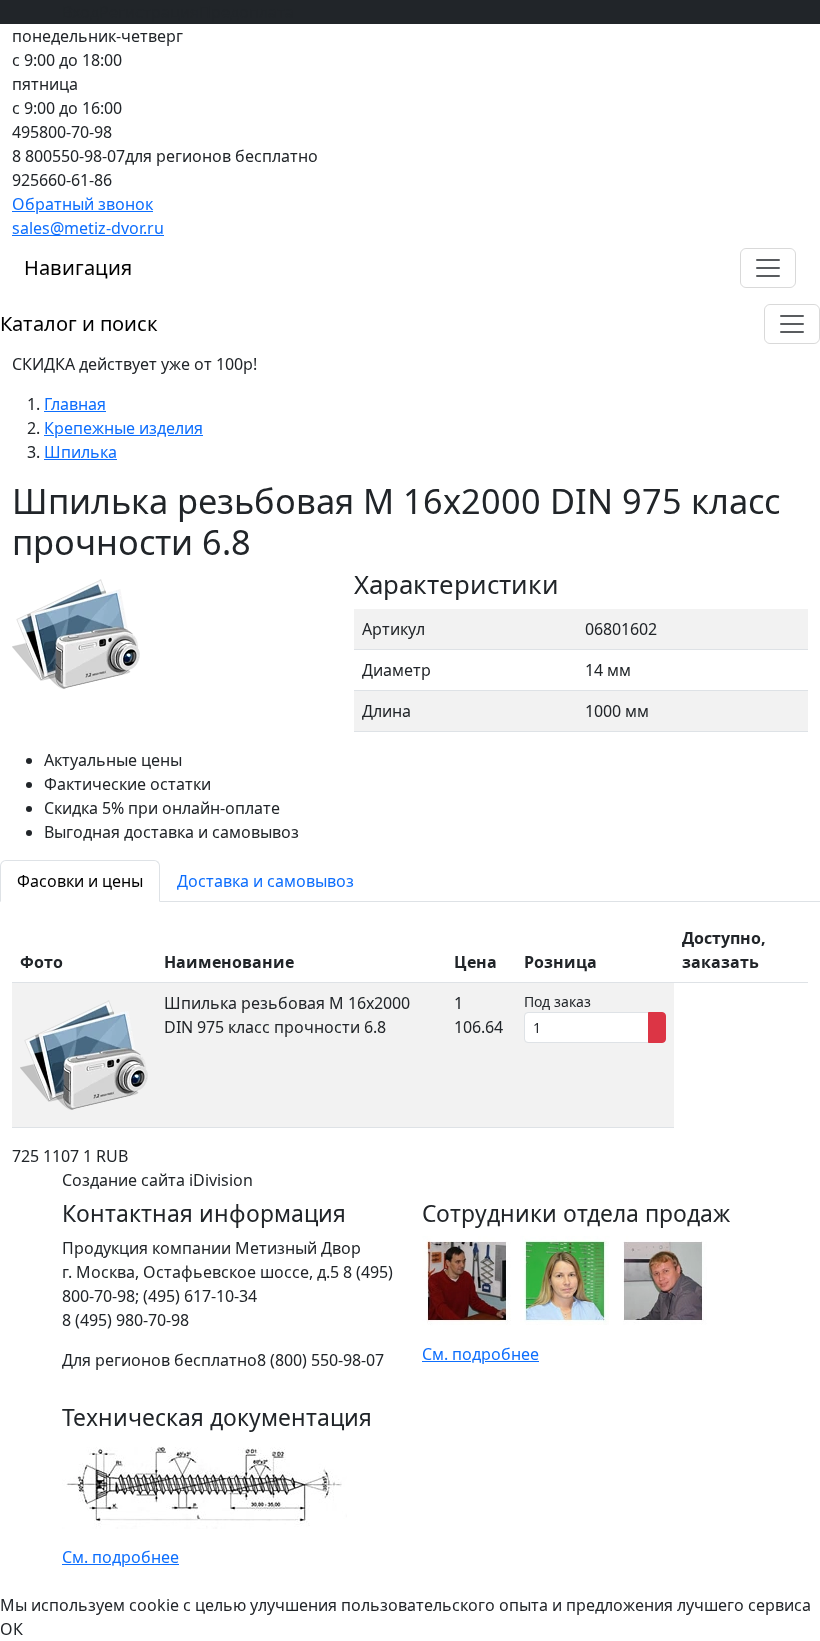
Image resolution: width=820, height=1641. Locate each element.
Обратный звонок (82, 204)
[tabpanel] (410, 1023)
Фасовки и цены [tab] (80, 881)
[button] (768, 268)
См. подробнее (480, 1354)
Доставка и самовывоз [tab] (265, 881)
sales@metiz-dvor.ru (88, 228)
